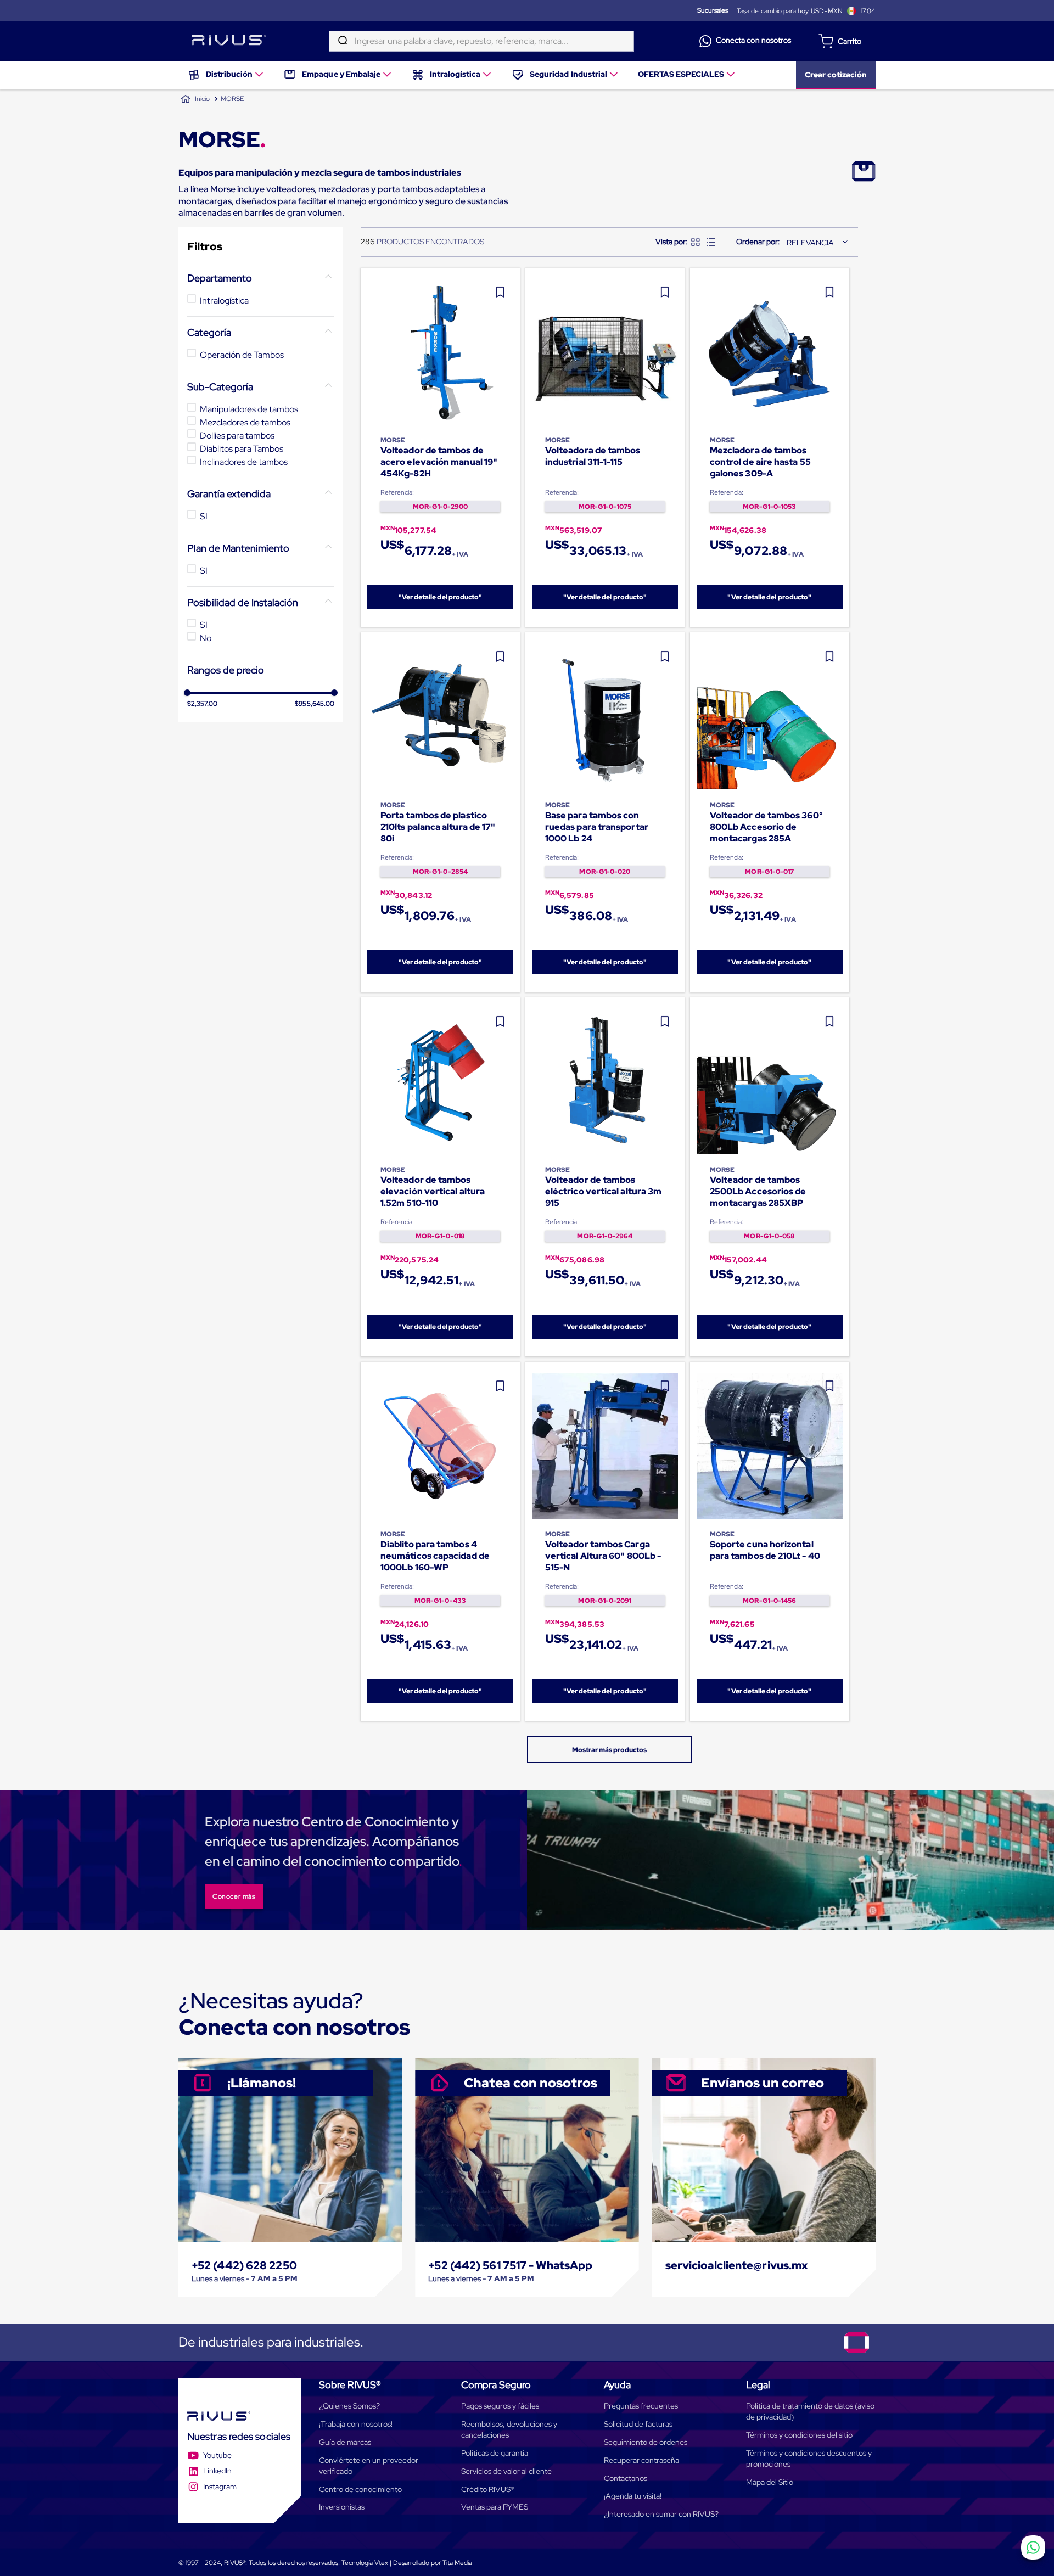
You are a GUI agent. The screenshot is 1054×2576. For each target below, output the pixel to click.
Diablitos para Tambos (242, 449)
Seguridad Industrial (568, 74)
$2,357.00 (203, 704)
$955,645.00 (315, 704)
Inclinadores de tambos (244, 462)
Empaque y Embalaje (341, 74)
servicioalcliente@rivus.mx (737, 2265)
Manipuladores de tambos (249, 409)
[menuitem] (226, 75)
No (206, 638)
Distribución (229, 74)
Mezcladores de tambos (245, 422)
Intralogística (455, 74)
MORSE (232, 99)
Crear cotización (836, 75)
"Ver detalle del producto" (441, 597)
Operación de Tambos (242, 355)
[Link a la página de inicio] (195, 99)
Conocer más (234, 1896)
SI (204, 516)
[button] (261, 278)
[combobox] (481, 41)
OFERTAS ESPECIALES (681, 74)
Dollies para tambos (237, 436)
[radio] (696, 242)
